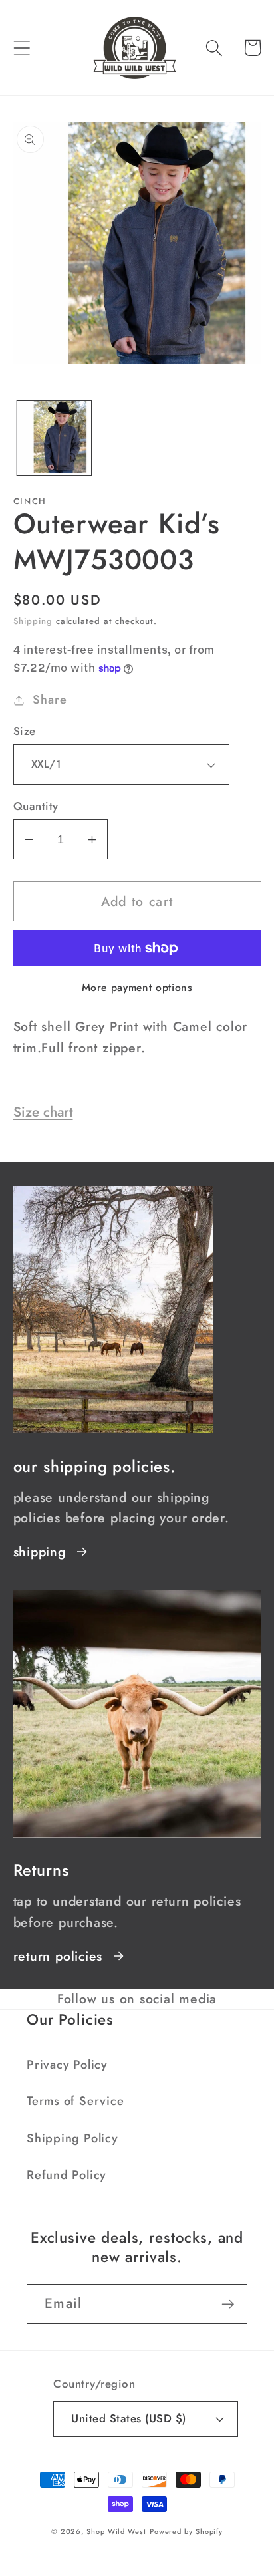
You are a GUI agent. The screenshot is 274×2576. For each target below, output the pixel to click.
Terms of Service (75, 2101)
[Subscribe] (228, 2304)
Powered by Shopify (186, 2531)
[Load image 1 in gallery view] (54, 438)
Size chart (43, 1112)
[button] (22, 48)
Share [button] (50, 700)
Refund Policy (67, 2175)
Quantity (36, 806)
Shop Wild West (116, 2531)
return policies (58, 1956)
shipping (40, 1552)
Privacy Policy (67, 2065)
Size (25, 731)
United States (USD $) (129, 2418)
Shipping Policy (72, 2138)
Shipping (33, 621)
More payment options (137, 988)
